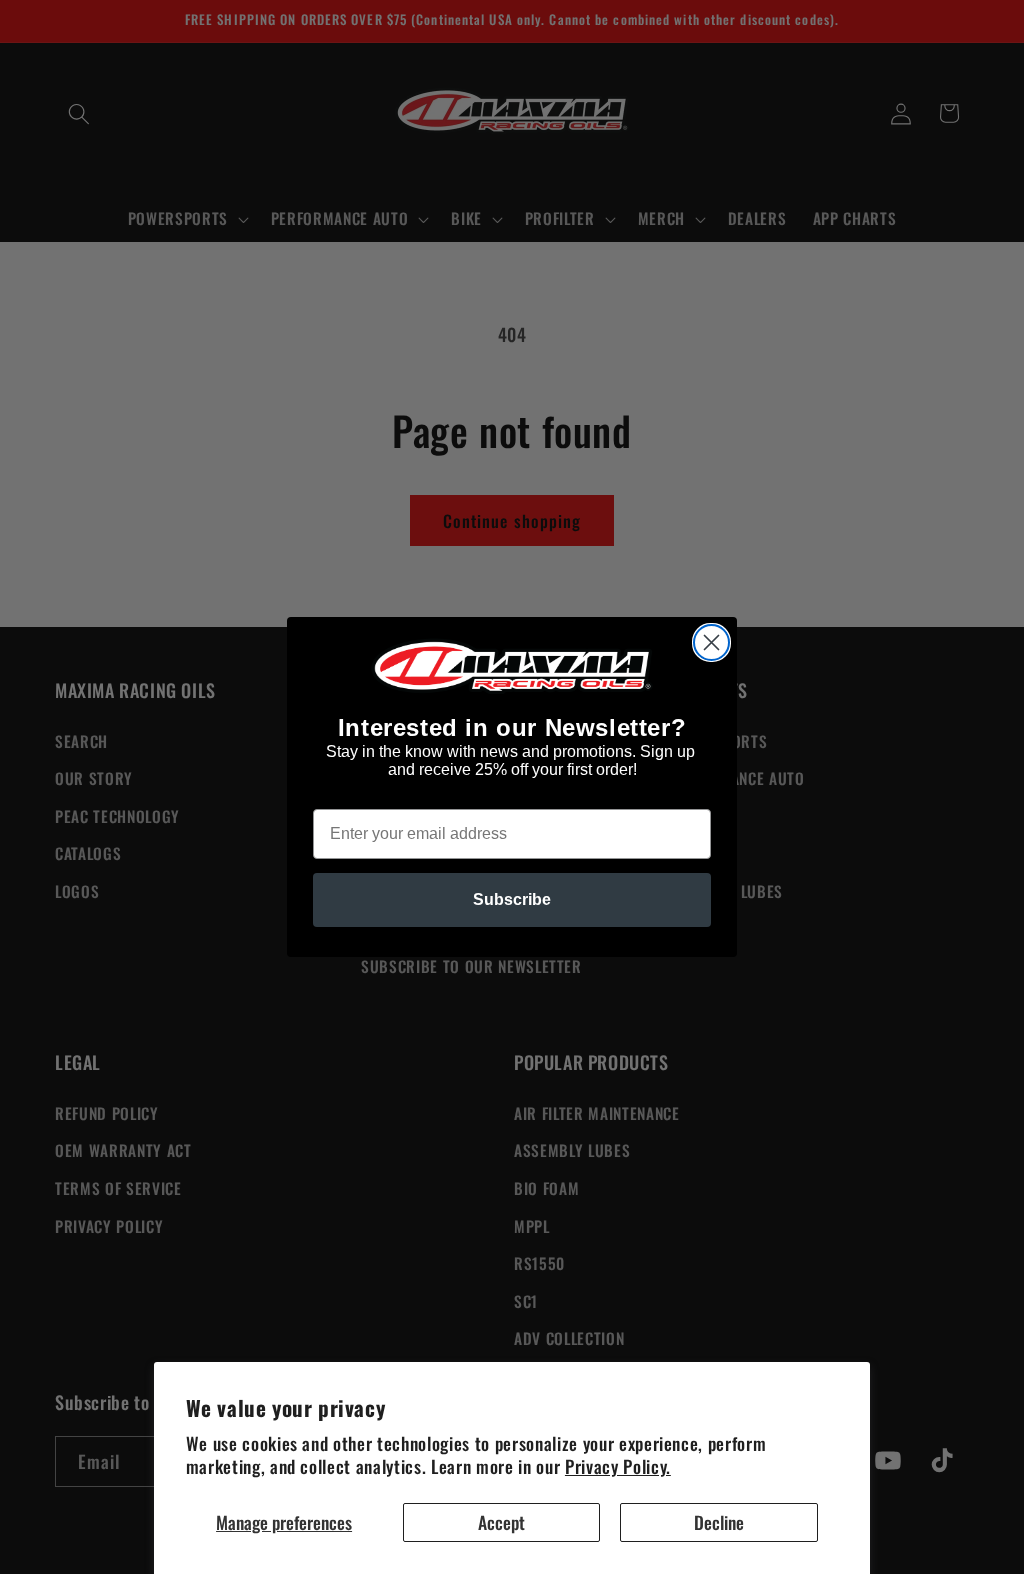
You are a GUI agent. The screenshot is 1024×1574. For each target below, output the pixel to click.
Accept (501, 1522)
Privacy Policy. (618, 1466)
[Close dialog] (711, 642)
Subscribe (512, 899)
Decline (719, 1522)
